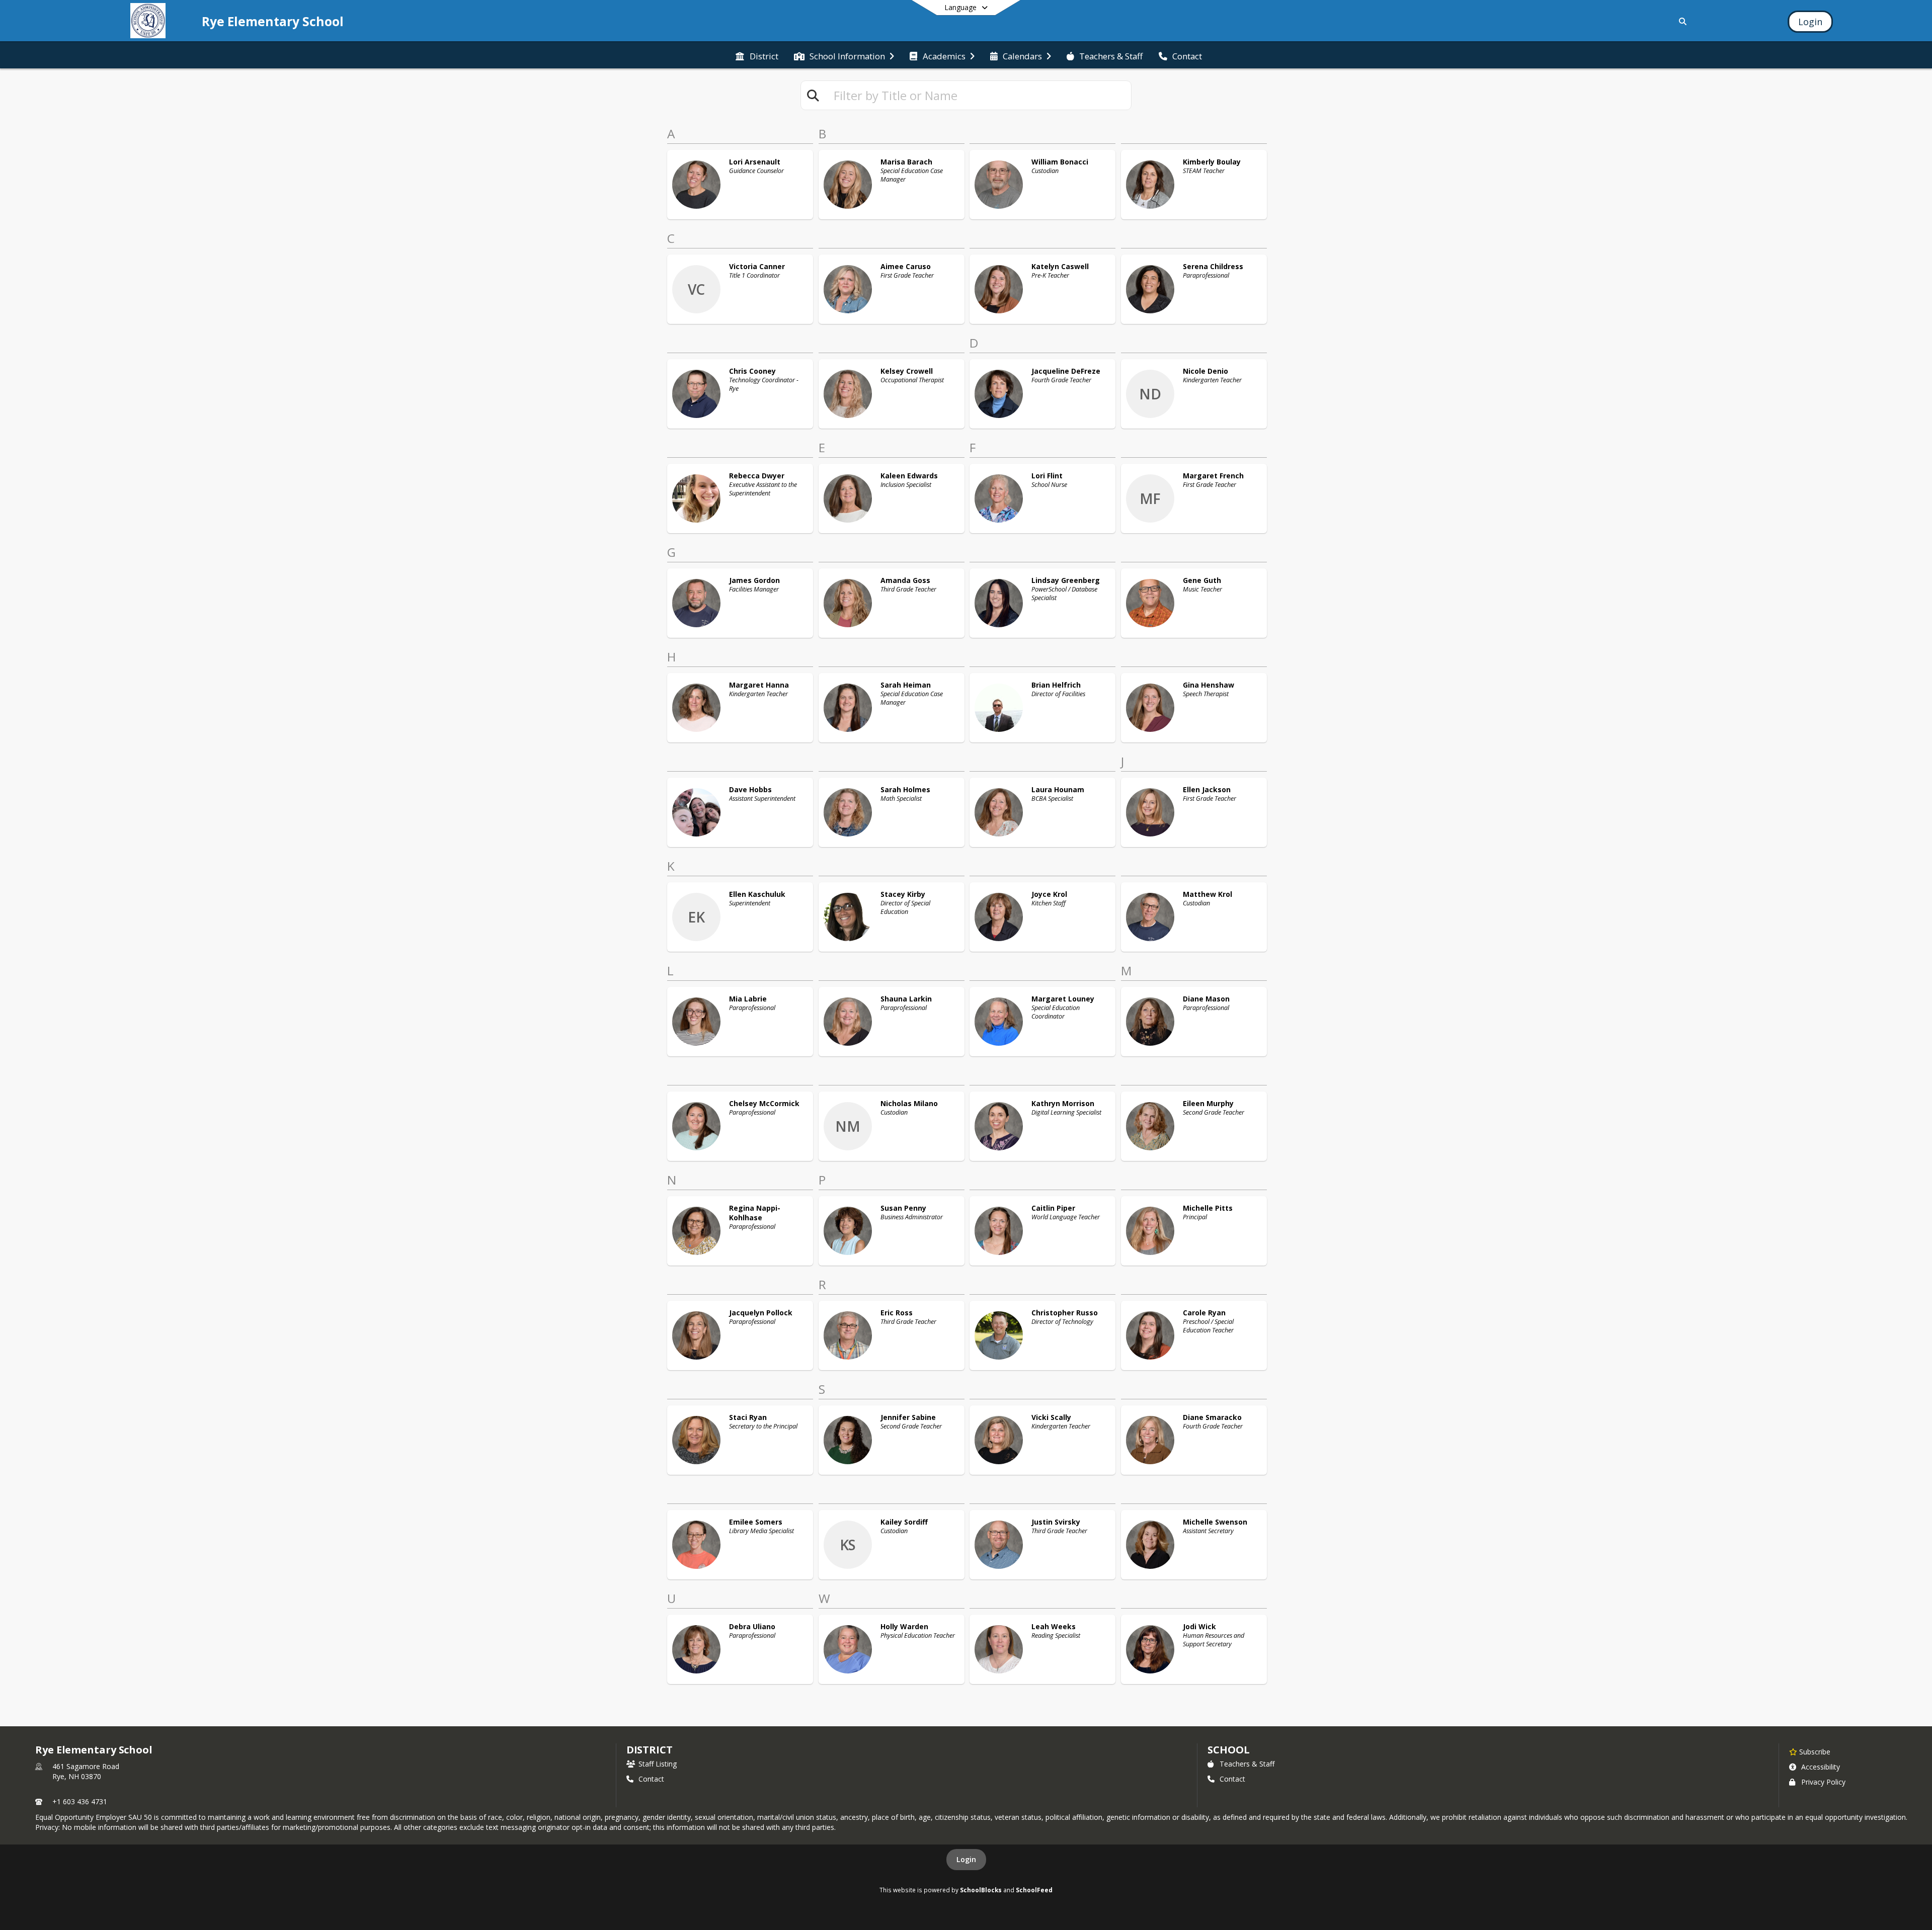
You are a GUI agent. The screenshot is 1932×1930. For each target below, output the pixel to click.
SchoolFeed (1034, 1890)
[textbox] (978, 95)
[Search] (1681, 21)
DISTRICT (650, 1750)
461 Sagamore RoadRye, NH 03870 (86, 1771)
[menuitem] (757, 55)
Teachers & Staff (1247, 1764)
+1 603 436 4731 (80, 1801)
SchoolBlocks (981, 1890)
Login (966, 1859)
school (1228, 1750)
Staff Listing (658, 1764)
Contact (651, 1779)
